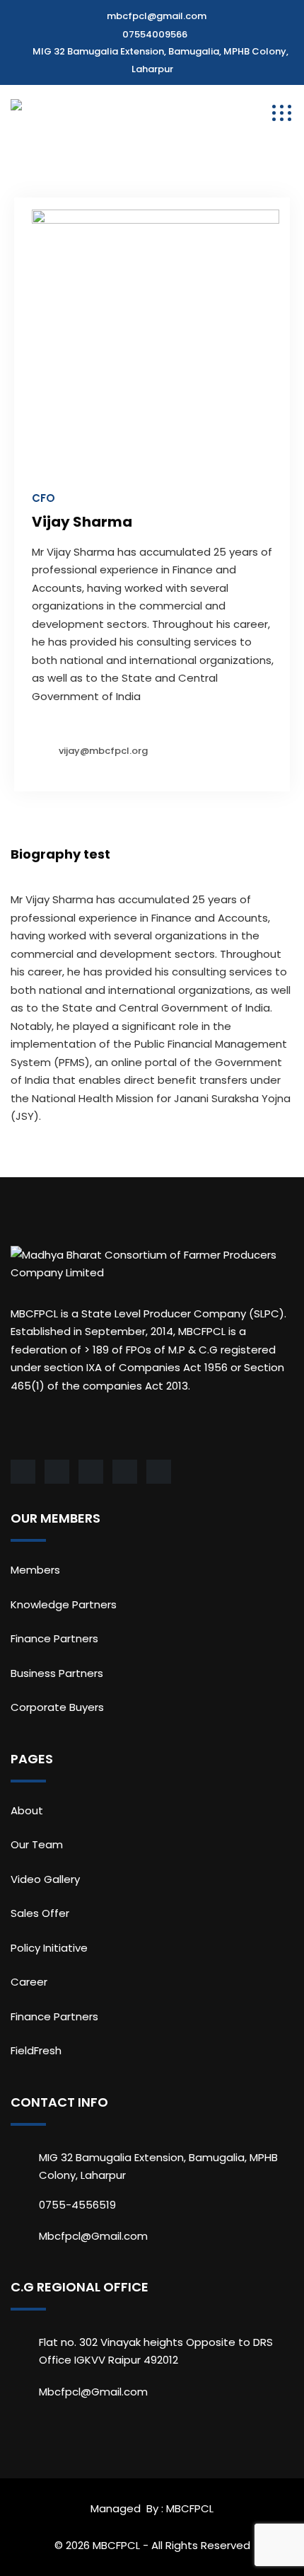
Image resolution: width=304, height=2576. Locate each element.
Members (35, 1570)
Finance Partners (54, 1638)
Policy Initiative (49, 1948)
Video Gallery (45, 1879)
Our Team (37, 1844)
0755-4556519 (77, 2205)
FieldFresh (36, 2050)
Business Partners (57, 1673)
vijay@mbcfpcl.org (103, 751)
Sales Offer (40, 1913)
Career (29, 1982)
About (27, 1810)
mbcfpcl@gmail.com (157, 16)
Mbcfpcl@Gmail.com (93, 2236)
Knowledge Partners (64, 1604)
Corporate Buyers (57, 1707)
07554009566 (155, 34)
